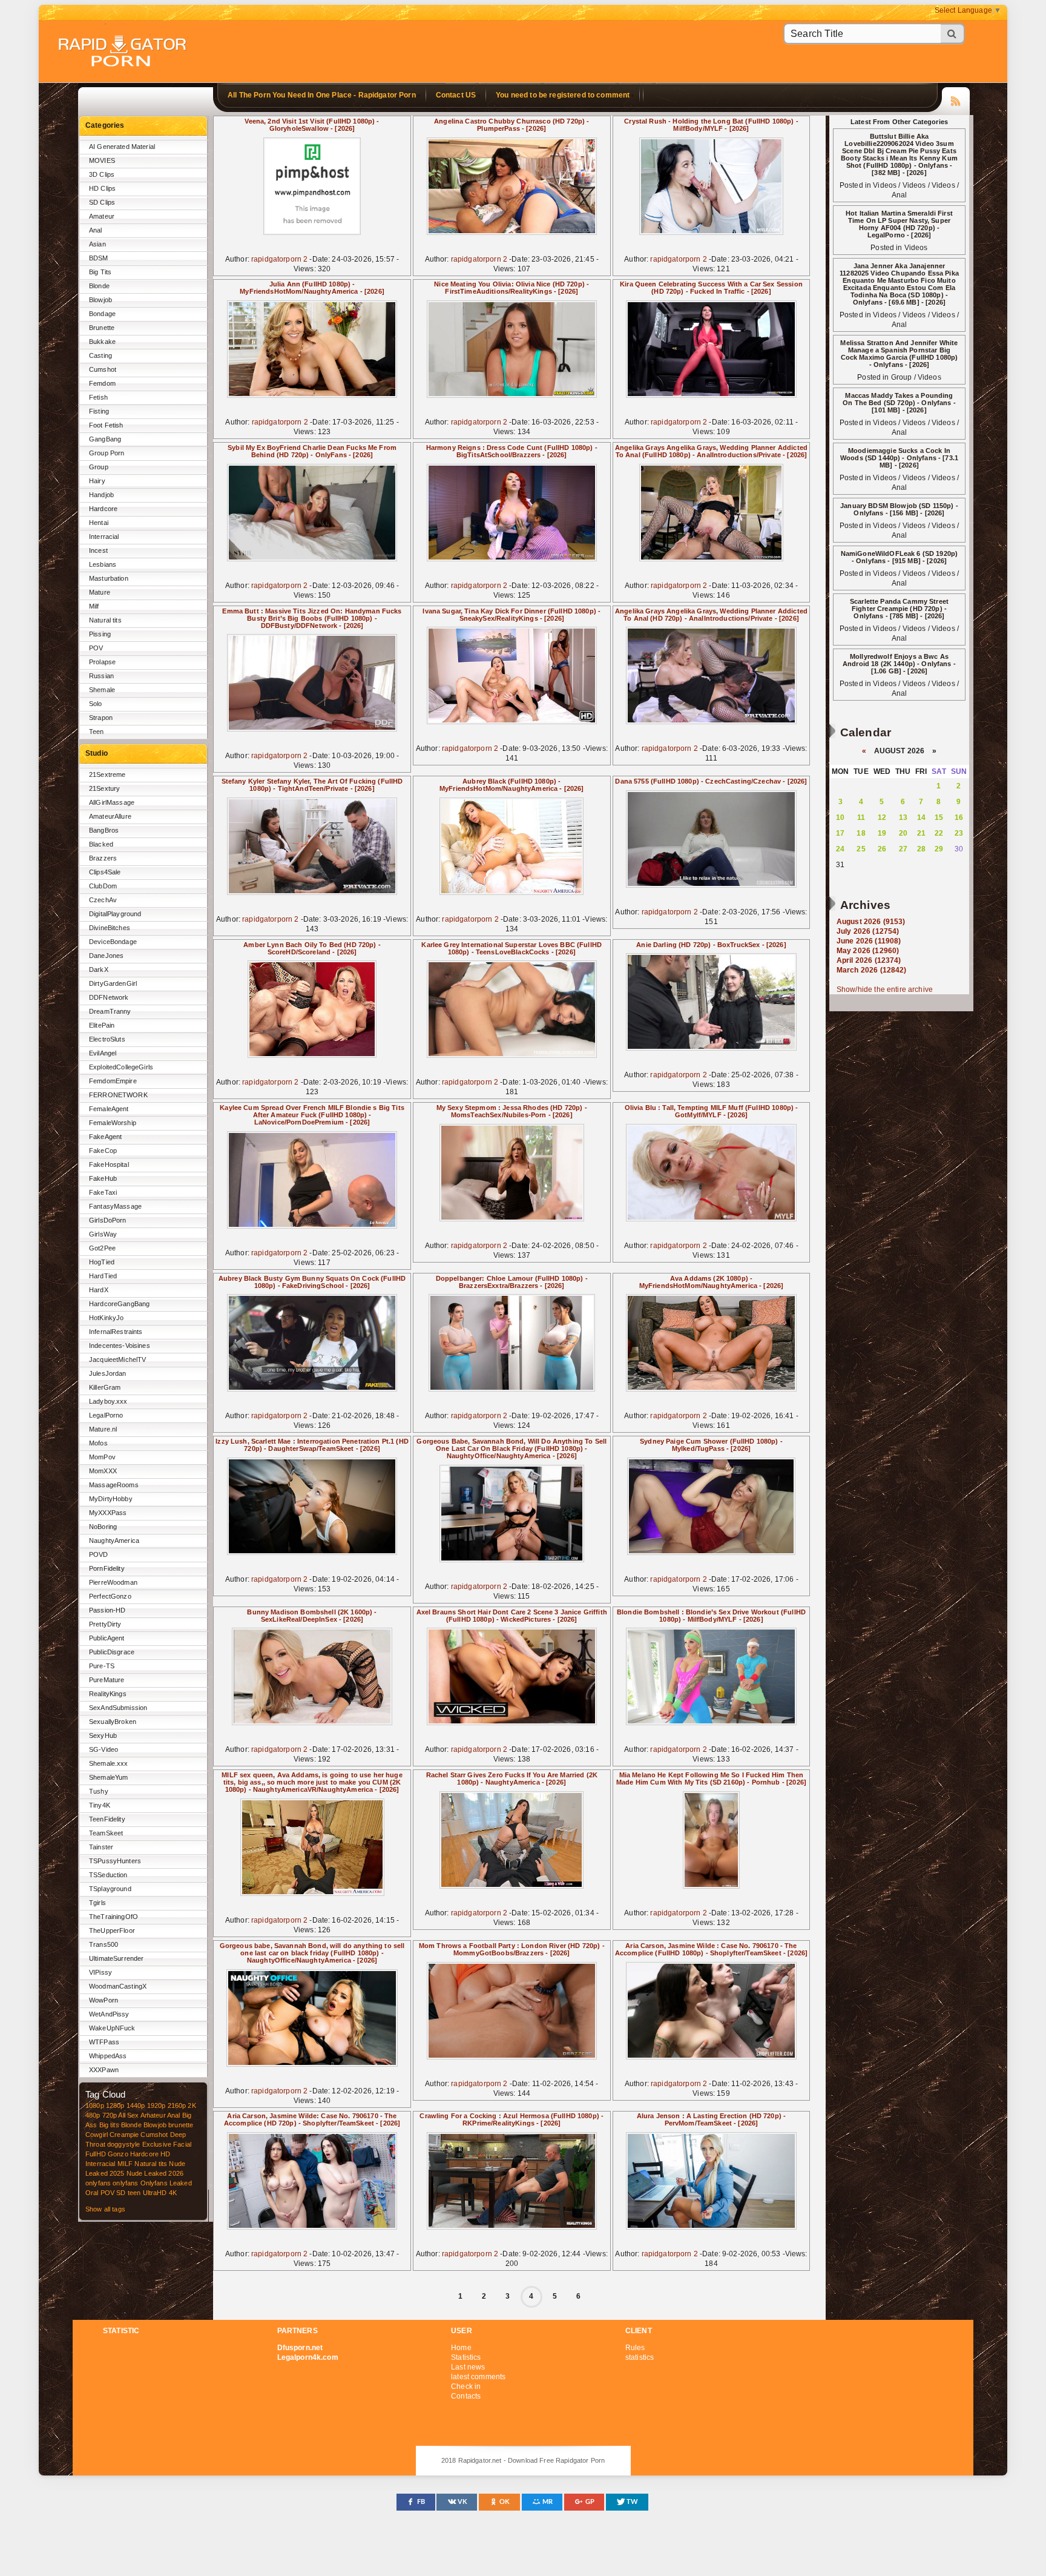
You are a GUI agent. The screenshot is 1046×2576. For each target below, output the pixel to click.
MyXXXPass (108, 1513)
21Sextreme (107, 774)
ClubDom (103, 886)
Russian (101, 676)
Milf (94, 606)
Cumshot (103, 369)
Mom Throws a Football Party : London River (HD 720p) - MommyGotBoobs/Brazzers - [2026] (512, 1949)
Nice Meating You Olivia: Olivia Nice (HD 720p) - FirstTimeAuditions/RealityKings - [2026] (511, 288)
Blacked (101, 844)
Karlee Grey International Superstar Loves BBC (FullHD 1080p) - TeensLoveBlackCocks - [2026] (511, 948)
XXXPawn (104, 2070)
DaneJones (106, 956)
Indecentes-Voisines (120, 1346)
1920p (156, 2105)
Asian (97, 244)
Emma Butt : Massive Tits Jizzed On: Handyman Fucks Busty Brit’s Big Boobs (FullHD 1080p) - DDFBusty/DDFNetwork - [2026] (312, 618)
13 (903, 817)
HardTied (103, 1276)
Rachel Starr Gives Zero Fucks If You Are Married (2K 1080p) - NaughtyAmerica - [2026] (512, 1778)
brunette (181, 2125)
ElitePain (102, 1025)
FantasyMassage (115, 1206)
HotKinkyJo (106, 1318)
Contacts (466, 2396)
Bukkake (102, 342)
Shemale (102, 690)
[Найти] (953, 34)
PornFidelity (107, 1568)
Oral (92, 2193)
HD (165, 2154)
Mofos (98, 1443)
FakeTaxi (103, 1192)
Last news (468, 2367)
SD (121, 2193)
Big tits (109, 2125)
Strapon (101, 718)
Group (99, 467)
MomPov (102, 1457)
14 (921, 817)
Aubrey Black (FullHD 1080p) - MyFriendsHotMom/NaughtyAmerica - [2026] (512, 785)
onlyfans (98, 2183)
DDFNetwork (109, 997)
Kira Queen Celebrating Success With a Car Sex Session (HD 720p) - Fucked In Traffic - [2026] (711, 288)
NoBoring (103, 1527)
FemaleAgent (109, 1109)
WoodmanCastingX (118, 1986)
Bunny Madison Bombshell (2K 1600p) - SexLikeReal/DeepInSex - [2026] (312, 1616)
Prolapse (102, 662)
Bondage (102, 314)
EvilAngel (103, 1053)
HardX (99, 1290)
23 (959, 833)
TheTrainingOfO (113, 1917)
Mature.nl (103, 1429)
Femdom (102, 383)
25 (861, 849)
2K (192, 2105)
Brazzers (103, 858)
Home (461, 2348)
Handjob (101, 495)
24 (840, 849)
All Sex (128, 2115)
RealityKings (108, 1694)
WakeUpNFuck (112, 2028)
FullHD (96, 2154)
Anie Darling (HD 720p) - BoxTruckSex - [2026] (711, 945)
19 (882, 833)
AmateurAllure (110, 816)
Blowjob (100, 300)
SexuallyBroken (113, 1722)
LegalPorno (106, 1415)
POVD (99, 1554)
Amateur (102, 216)
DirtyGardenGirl (113, 983)
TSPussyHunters (115, 1861)
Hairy (97, 481)
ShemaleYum (108, 1777)
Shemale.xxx (109, 1763)
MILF (125, 2164)
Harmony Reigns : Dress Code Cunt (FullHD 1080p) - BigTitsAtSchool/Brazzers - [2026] (512, 451)
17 (840, 833)
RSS (956, 99)
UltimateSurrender (116, 1958)
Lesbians (103, 564)
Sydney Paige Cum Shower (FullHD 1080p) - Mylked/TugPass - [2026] (711, 1445)
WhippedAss (108, 2056)
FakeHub (103, 1178)
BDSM (99, 258)
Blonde (99, 286)
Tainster (101, 1847)
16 (959, 817)
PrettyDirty (105, 1624)
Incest (98, 550)
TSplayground (110, 1889)
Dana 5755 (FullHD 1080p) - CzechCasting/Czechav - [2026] (711, 781)
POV (96, 648)
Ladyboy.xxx (108, 1401)
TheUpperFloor (112, 1930)
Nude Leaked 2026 (155, 2173)
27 (903, 849)
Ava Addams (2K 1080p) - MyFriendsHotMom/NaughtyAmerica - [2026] (712, 1282)
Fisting (99, 411)
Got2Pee (102, 1248)
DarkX (99, 969)
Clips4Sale (105, 872)
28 (921, 849)
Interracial (104, 537)
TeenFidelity (107, 1819)
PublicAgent (107, 1638)
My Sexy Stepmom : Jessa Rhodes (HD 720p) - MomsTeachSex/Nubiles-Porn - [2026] (512, 1111)
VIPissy (100, 1972)
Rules (635, 2348)
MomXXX (103, 1471)
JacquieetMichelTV (117, 1359)
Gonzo (118, 2154)
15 (939, 817)
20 (903, 833)
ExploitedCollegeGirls (121, 1067)
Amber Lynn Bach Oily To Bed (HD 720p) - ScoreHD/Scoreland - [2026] (312, 948)
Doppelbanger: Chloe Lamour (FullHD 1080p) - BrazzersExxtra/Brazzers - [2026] (512, 1282)
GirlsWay (103, 1234)
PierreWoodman (113, 1582)
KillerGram (105, 1387)
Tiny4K (100, 1805)
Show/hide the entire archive (885, 989)
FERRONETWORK (118, 1095)
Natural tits (105, 620)
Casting (100, 355)
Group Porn (107, 453)
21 (921, 833)
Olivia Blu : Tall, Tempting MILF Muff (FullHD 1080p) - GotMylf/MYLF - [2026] (712, 1111)
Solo (96, 704)
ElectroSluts (107, 1039)
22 (939, 833)
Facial (182, 2144)
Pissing (100, 634)
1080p (95, 2105)
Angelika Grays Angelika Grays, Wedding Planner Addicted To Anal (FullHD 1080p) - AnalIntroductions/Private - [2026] (711, 451)
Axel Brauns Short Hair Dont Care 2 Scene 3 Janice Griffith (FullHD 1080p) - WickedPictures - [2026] (512, 1616)
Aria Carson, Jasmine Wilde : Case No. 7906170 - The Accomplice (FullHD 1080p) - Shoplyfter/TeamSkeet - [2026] (711, 1949)
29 (939, 849)
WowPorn (104, 2000)
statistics (640, 2357)
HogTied (102, 1262)
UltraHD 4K (160, 2193)
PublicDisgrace (112, 1652)
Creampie (124, 2135)
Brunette (102, 328)
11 (861, 817)
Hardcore (103, 509)
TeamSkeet (106, 1833)
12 (882, 817)
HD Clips (102, 188)
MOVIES (102, 160)
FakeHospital (109, 1164)
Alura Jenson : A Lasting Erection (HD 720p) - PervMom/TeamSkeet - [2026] (711, 2119)
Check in (466, 2386)
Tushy (99, 1791)
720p (110, 2115)
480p (93, 2115)
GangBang (105, 439)
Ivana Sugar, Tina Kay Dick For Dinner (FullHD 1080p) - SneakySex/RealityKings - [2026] (511, 615)
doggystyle (123, 2144)
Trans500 (104, 1944)
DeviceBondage (113, 942)
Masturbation (109, 578)
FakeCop (103, 1151)
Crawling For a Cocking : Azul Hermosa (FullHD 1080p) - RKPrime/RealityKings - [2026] (511, 2119)
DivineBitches (110, 928)
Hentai (99, 523)
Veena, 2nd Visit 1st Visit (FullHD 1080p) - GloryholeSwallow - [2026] (312, 125)
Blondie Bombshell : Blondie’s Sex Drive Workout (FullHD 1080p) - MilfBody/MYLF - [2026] (711, 1616)
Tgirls (97, 1903)
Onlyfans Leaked (166, 2183)
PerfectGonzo (110, 1596)
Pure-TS (102, 1666)
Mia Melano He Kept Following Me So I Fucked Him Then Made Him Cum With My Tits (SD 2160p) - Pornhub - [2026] (711, 1778)
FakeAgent (105, 1137)
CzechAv (103, 900)
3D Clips (102, 174)
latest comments (478, 2377)
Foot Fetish (106, 425)
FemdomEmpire (113, 1081)
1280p (115, 2105)
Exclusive (157, 2144)
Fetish (98, 397)
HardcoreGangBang (119, 1304)
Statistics (466, 2357)
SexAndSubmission (118, 1708)
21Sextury (104, 788)
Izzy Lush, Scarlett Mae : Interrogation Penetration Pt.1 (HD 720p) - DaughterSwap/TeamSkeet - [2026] (312, 1445)
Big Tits (100, 272)
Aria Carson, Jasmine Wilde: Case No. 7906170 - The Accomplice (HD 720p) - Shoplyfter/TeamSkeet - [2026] (312, 2119)
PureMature (107, 1680)
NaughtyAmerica (114, 1541)
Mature (100, 592)
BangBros (104, 830)
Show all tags (105, 2209)
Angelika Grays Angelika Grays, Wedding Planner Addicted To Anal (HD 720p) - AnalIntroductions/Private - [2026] (711, 615)
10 (840, 817)
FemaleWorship (113, 1123)
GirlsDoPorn (108, 1220)
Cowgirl (97, 2135)
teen (134, 2193)
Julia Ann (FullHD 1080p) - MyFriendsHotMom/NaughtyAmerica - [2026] (312, 288)
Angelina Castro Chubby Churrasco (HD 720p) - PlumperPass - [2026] (511, 125)
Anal (96, 230)
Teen (97, 732)
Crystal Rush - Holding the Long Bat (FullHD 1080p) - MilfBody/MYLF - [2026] (711, 125)
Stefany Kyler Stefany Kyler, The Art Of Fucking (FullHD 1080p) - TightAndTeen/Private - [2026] (312, 785)
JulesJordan (108, 1373)
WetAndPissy (109, 2014)
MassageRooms (114, 1485)
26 (882, 849)
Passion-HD (107, 1610)
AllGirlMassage (112, 802)
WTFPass (104, 2042)
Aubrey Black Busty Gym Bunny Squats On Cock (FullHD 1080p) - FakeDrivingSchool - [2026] (312, 1282)
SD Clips (102, 202)
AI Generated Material (122, 147)
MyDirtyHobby (111, 1499)
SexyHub (103, 1735)
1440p (136, 2105)
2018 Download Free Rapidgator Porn (123, 52)
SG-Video (104, 1749)
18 (861, 833)
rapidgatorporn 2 (279, 259)
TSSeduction (108, 1875)
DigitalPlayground (115, 914)
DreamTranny (110, 1011)
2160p (177, 2105)
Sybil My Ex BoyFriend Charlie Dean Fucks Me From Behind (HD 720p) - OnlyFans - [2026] (312, 451)
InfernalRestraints (116, 1332)
